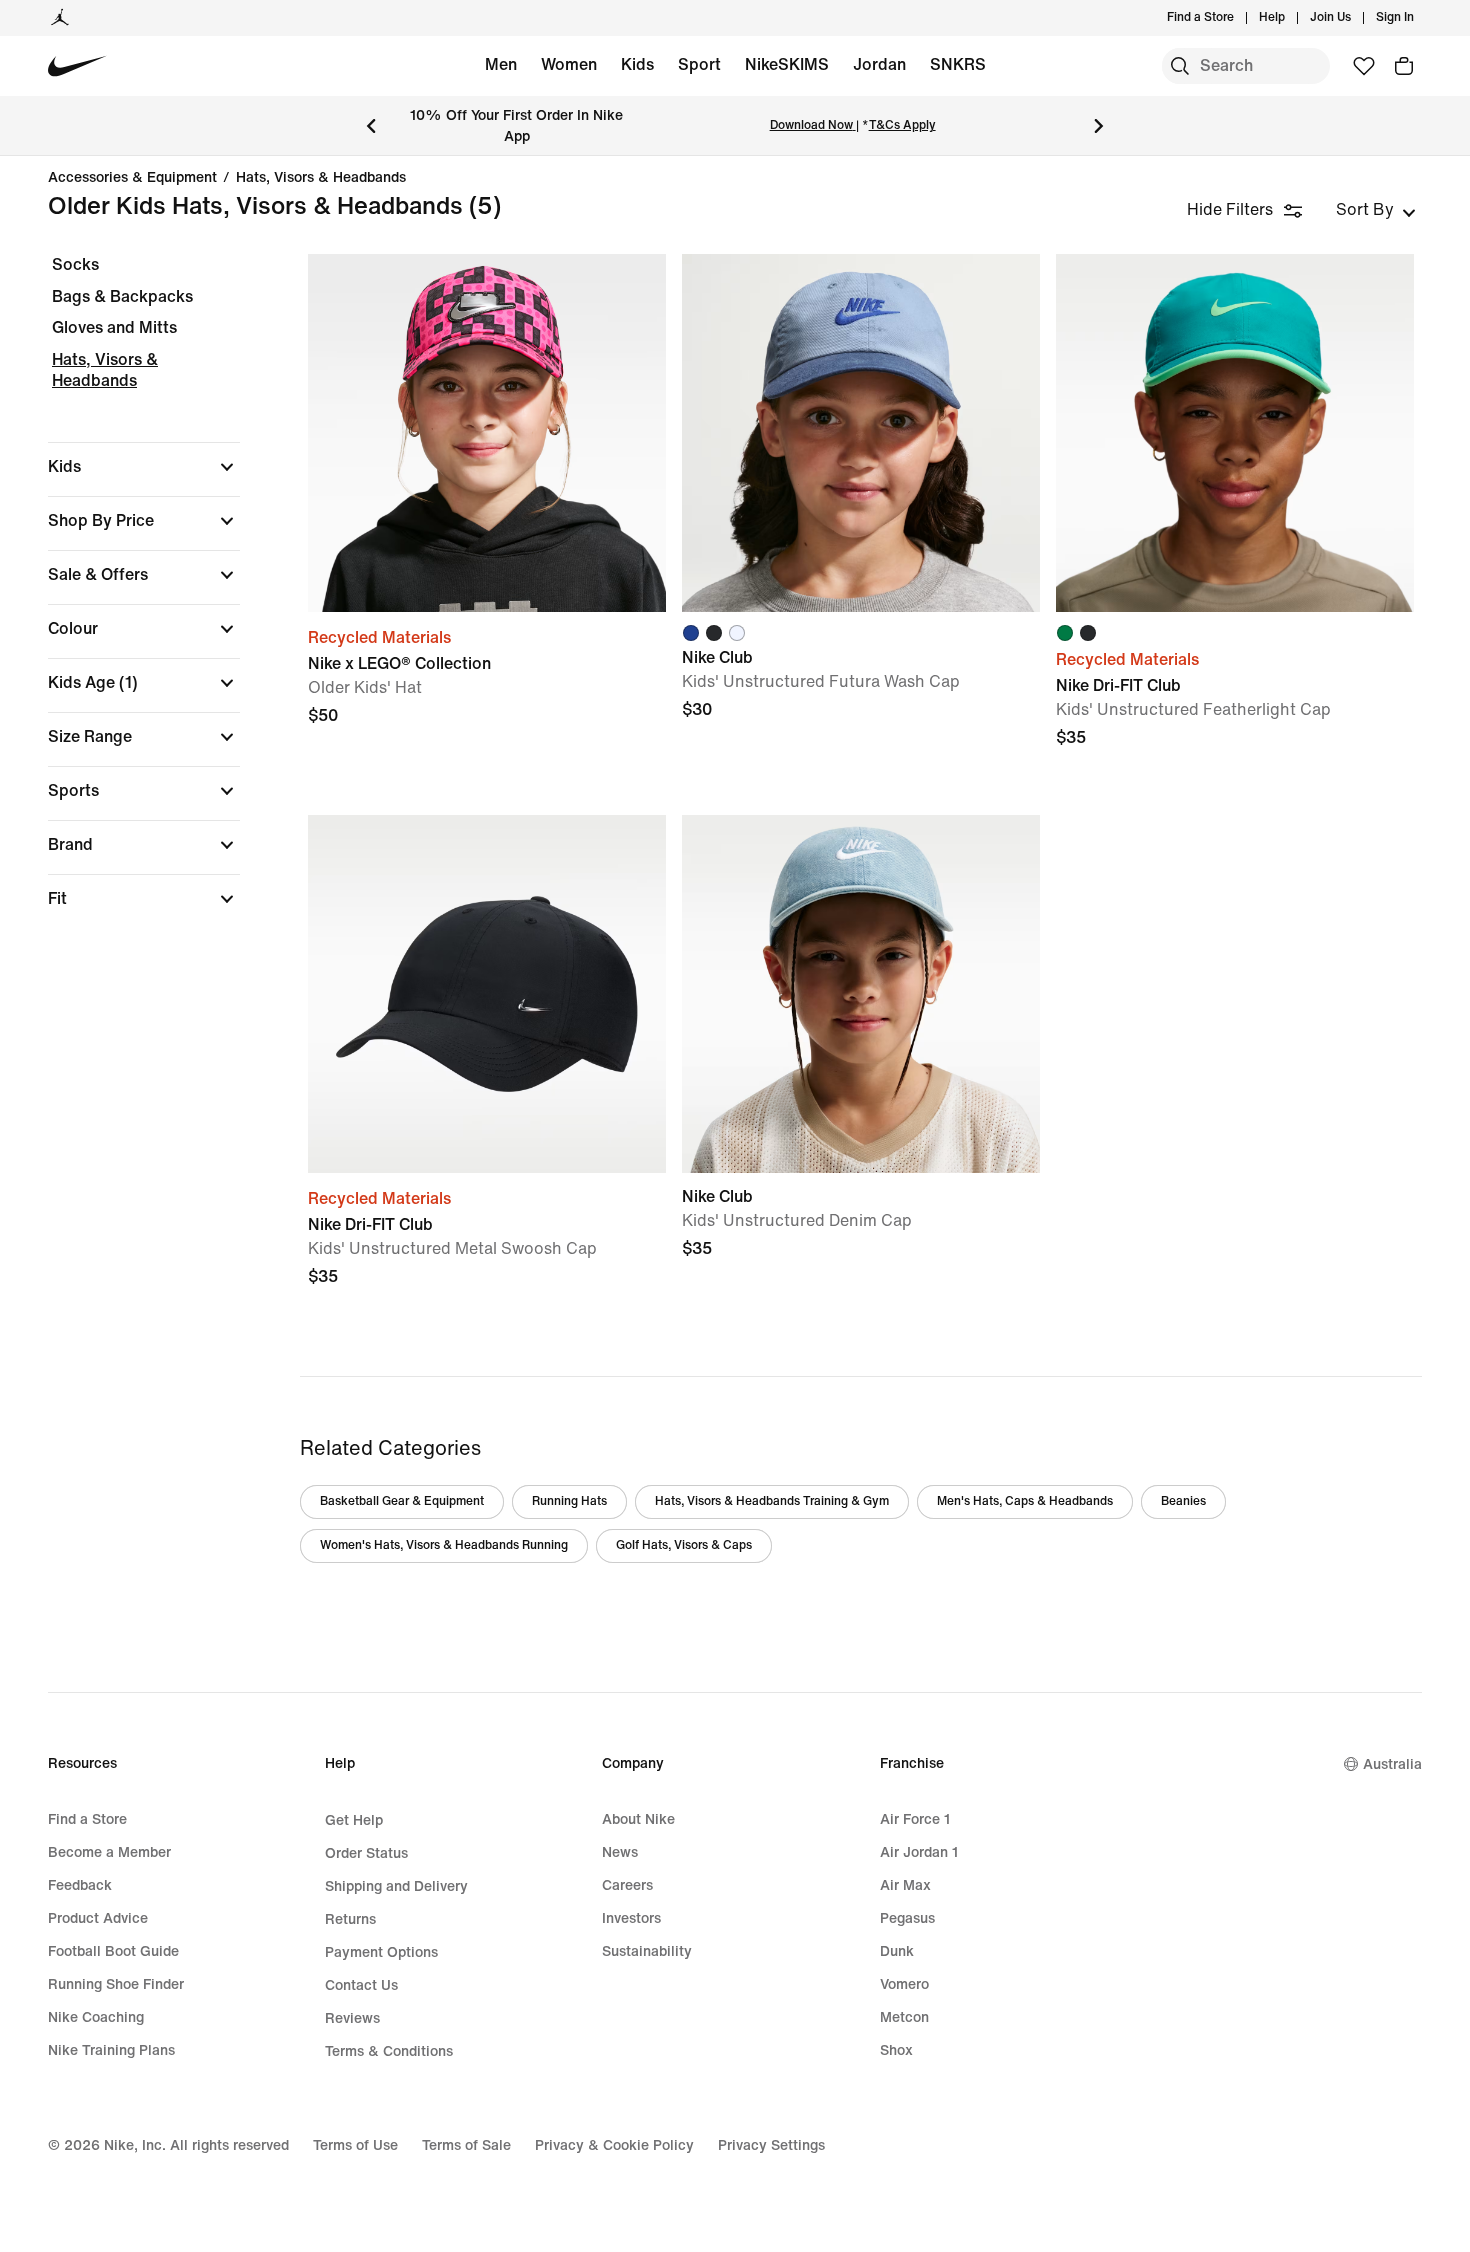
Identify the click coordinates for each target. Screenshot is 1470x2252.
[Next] (1099, 126)
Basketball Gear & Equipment (402, 1501)
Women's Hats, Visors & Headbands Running (444, 1545)
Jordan (879, 64)
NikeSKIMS (787, 64)
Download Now (811, 125)
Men (501, 64)
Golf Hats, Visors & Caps (684, 1545)
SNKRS (958, 64)
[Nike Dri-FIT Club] (1235, 433)
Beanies (1183, 1501)
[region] (130, 599)
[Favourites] (1364, 66)
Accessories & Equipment (132, 178)
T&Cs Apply (902, 125)
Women (569, 64)
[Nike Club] (861, 433)
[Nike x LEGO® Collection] (487, 433)
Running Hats (569, 1501)
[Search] (1180, 66)
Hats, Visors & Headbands (321, 178)
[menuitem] (1291, 18)
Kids (637, 64)
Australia (1392, 1764)
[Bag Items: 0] (1404, 66)
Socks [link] (75, 264)
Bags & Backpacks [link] (122, 296)
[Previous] (371, 126)
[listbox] (1376, 210)
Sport (699, 64)
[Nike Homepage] (77, 66)
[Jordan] (60, 18)
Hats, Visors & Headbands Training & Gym (772, 1501)
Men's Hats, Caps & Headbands (1025, 1501)
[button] (144, 467)
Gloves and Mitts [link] (114, 327)
